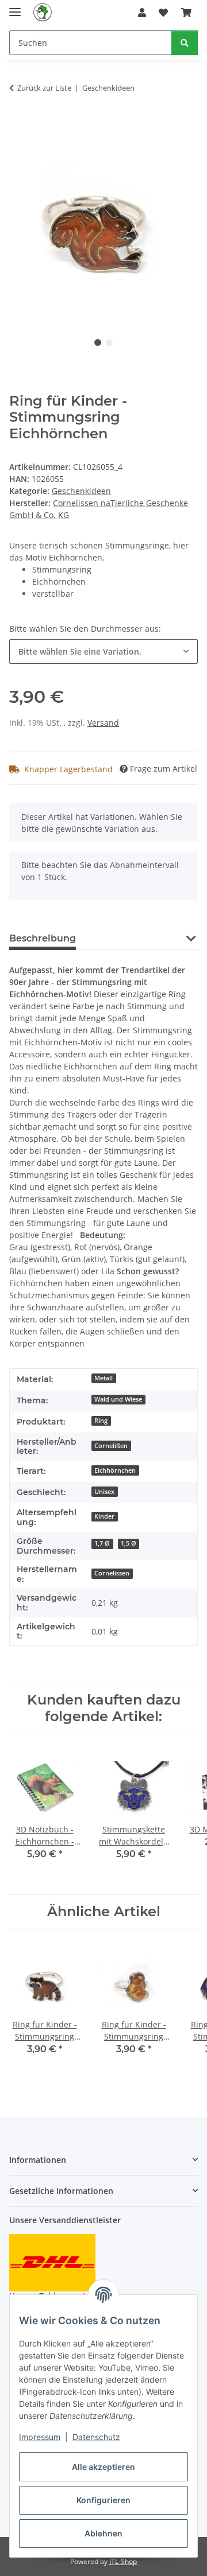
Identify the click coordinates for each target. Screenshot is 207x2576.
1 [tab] (98, 343)
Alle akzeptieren (103, 2467)
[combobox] (103, 651)
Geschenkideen (81, 491)
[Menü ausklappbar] (15, 7)
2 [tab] (109, 343)
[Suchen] (185, 43)
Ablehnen (103, 2533)
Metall (103, 1378)
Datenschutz (96, 2437)
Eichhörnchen (115, 1470)
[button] (142, 13)
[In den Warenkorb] (18, 124)
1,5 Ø (129, 1543)
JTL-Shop (123, 2561)
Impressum (40, 2437)
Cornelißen (111, 1446)
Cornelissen (112, 1573)
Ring (101, 1421)
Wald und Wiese (118, 1399)
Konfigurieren (103, 2500)
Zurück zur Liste (44, 88)
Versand (103, 723)
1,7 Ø (102, 1543)
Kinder (104, 1516)
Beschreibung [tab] (43, 938)
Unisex (104, 1492)
